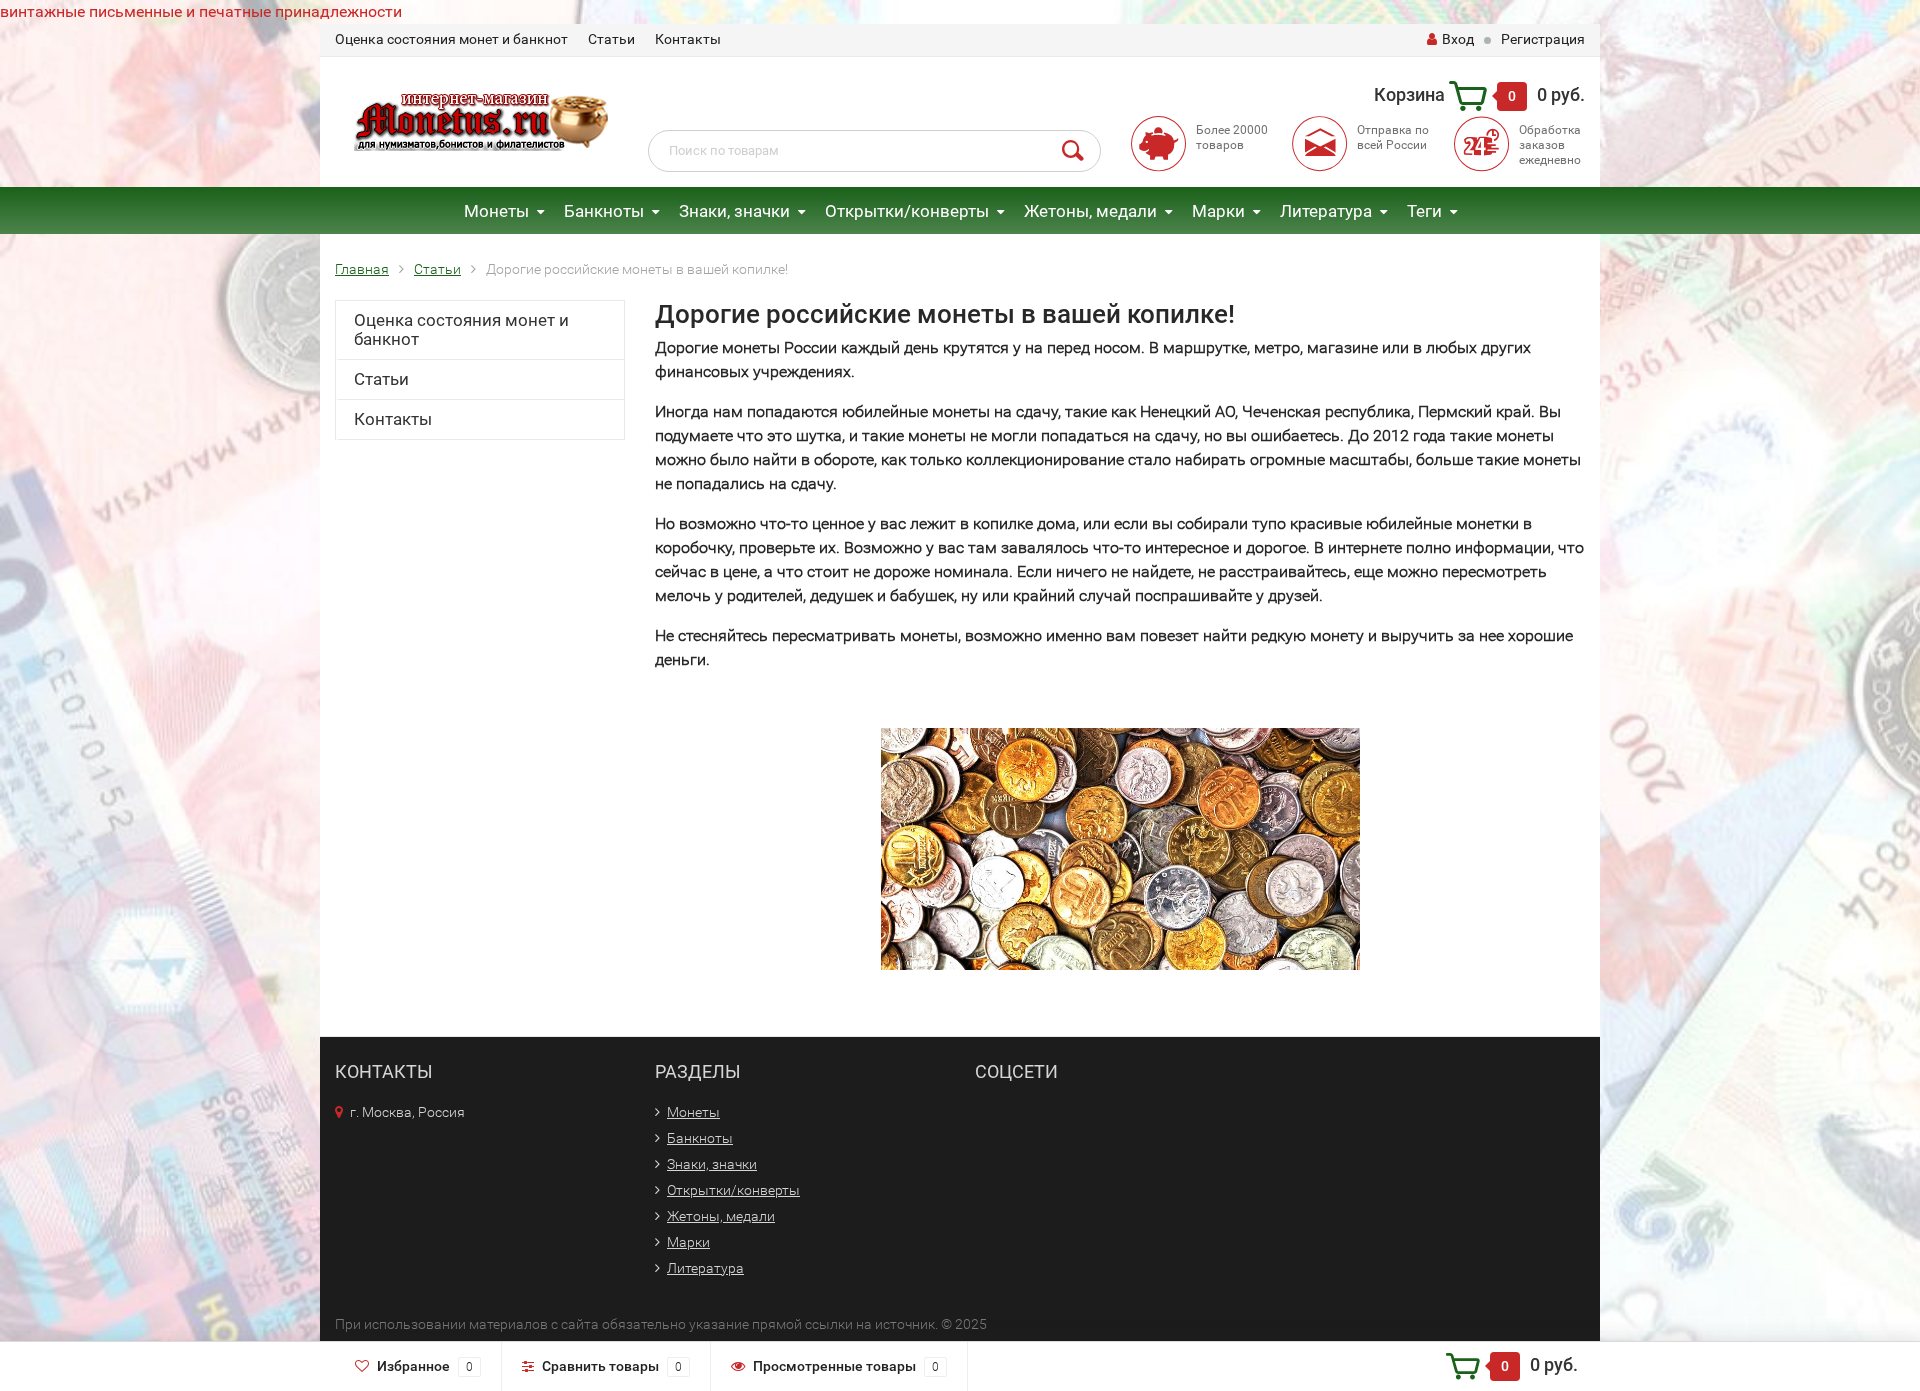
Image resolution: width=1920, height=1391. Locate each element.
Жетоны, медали (1090, 211)
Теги (1424, 211)
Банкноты (604, 211)
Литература (1326, 211)
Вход (1458, 39)
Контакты (688, 39)
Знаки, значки (734, 211)
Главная (362, 269)
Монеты (496, 211)
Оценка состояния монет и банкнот (451, 39)
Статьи (611, 39)
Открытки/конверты (907, 211)
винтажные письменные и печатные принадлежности (201, 11)
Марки (1218, 211)
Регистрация (1543, 39)
